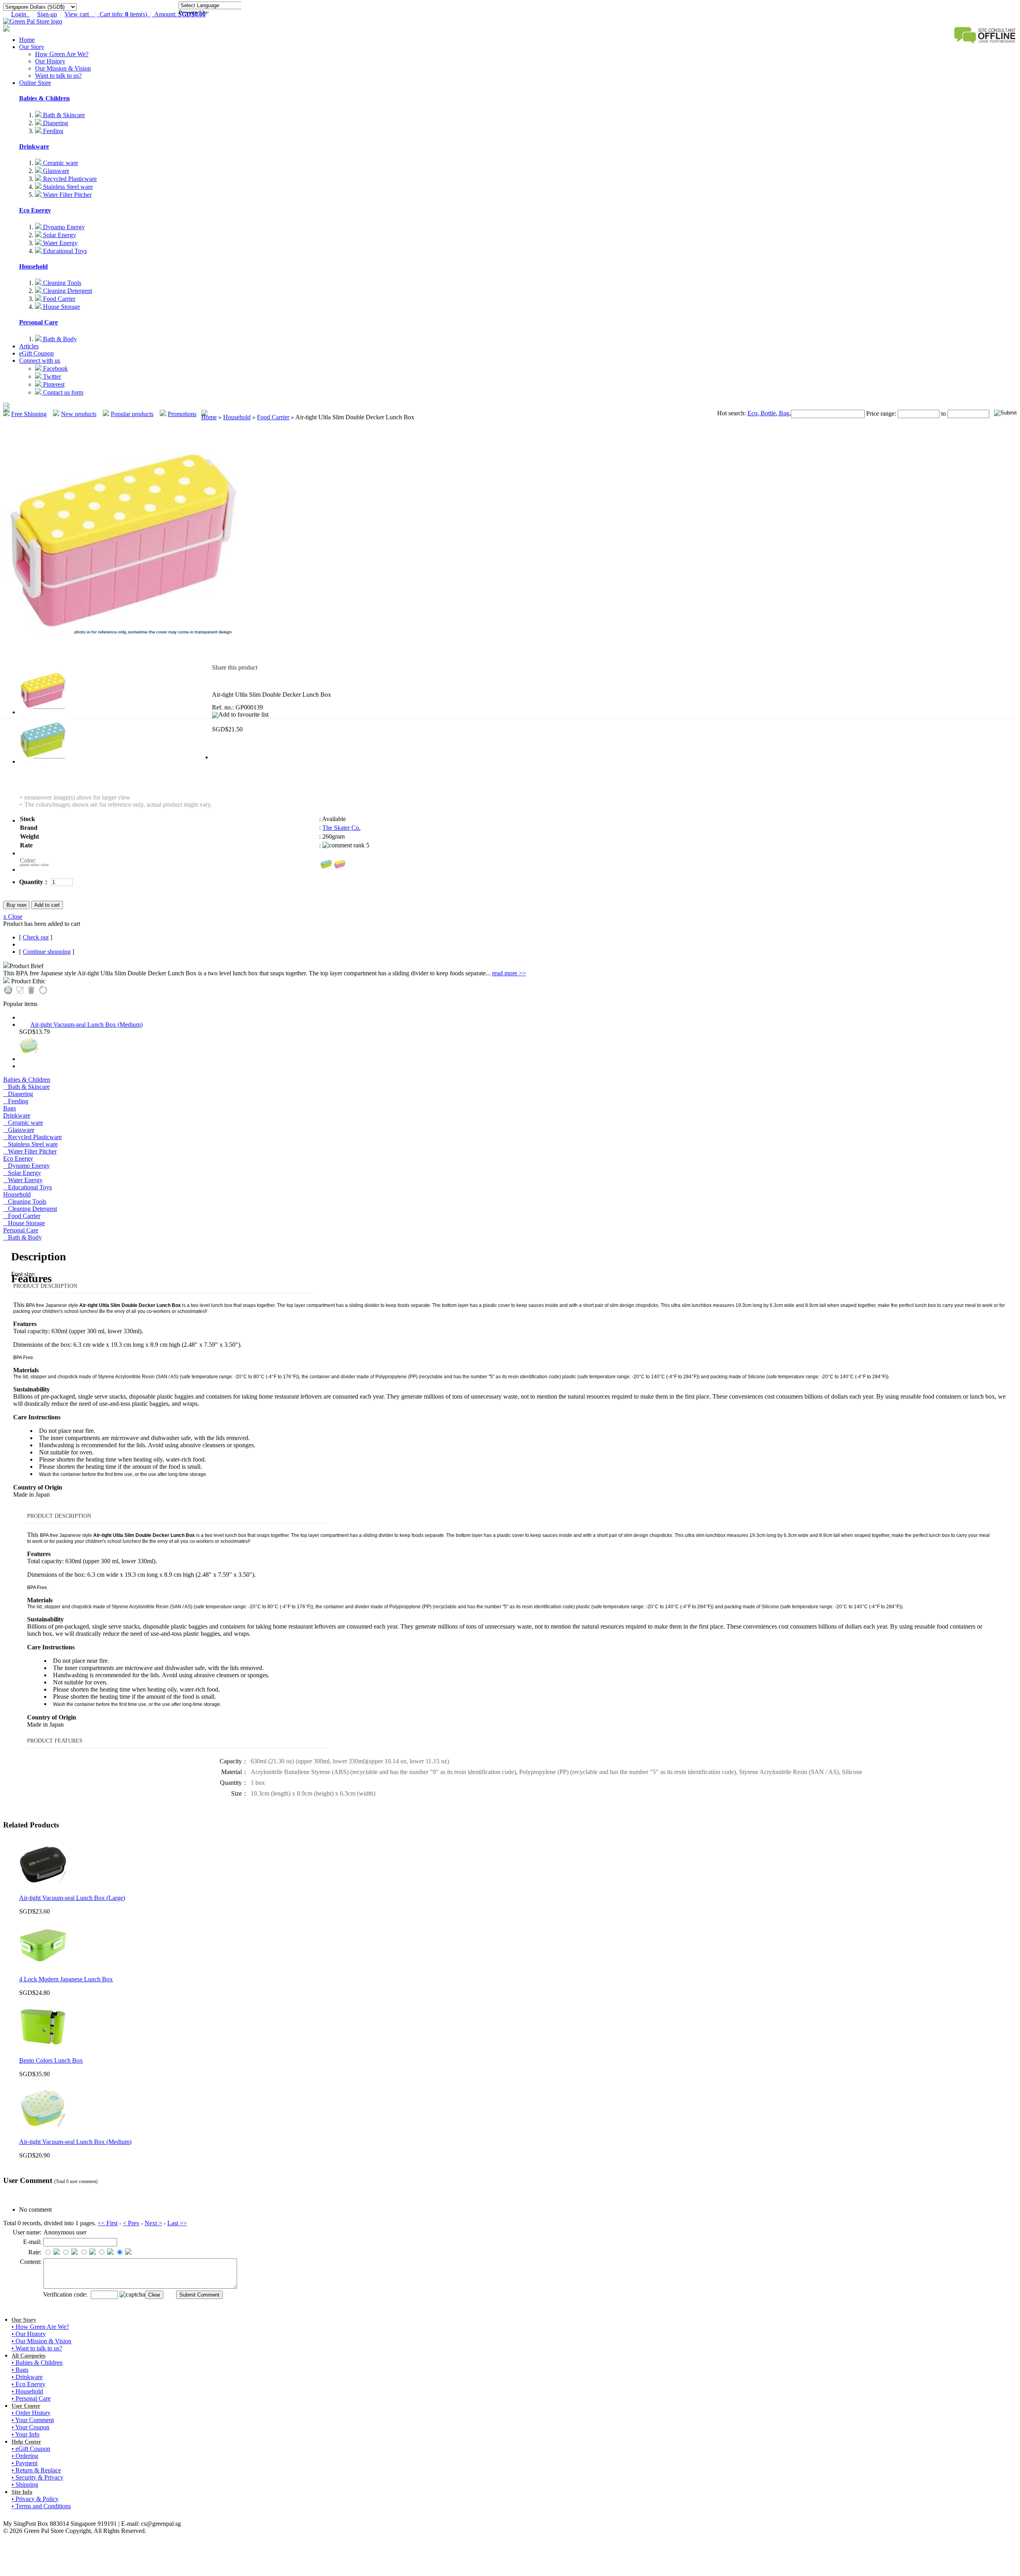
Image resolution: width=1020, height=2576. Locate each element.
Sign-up (47, 14)
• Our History (29, 2334)
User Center (26, 2406)
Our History (50, 61)
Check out (36, 937)
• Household (27, 2391)
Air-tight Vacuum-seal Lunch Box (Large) (72, 1898)
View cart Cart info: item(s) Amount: (135, 14)
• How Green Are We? (40, 2327)
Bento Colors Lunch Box (51, 2060)
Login (20, 14)
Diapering (55, 123)
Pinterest (53, 384)
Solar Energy (59, 235)
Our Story (32, 47)
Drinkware (34, 146)
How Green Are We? (62, 54)
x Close (13, 917)
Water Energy (60, 243)
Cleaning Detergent (67, 291)
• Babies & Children (37, 2363)
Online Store (35, 83)
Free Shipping (29, 414)
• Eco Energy (28, 2384)
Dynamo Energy (63, 227)
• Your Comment (33, 2420)
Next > (153, 2223)
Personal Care (38, 322)
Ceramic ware (60, 163)
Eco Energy (35, 210)
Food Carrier (58, 299)
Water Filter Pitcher (67, 195)
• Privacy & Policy (35, 2499)
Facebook (55, 368)
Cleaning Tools (61, 283)
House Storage (61, 307)
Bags (10, 1108)
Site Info (22, 2492)
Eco (752, 413)
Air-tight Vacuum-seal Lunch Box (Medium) (86, 1025)
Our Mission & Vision (63, 68)
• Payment (25, 2463)
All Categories (28, 2356)
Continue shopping (47, 952)
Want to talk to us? (58, 76)
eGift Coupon (36, 353)
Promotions (182, 414)
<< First (108, 2223)
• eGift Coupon (31, 2449)
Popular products (132, 414)
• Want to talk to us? (37, 2348)
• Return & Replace (36, 2470)
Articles (29, 346)
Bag (783, 413)
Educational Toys (64, 251)
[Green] (326, 864)
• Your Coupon (30, 2427)
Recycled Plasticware (69, 179)
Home (27, 40)
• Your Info (25, 2434)
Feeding (52, 131)
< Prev (131, 2223)
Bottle (767, 413)
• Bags (20, 2370)
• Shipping (25, 2485)
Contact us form (62, 392)
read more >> (509, 973)
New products (79, 414)
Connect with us (40, 361)
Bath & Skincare (63, 115)
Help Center (26, 2442)
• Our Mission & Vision (41, 2341)
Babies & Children (44, 98)
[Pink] (340, 864)
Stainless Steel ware (67, 187)
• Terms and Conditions (41, 2506)
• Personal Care (31, 2398)
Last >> (177, 2223)
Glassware (55, 171)
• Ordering (25, 2456)
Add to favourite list (243, 714)
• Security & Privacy (37, 2477)
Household (33, 266)
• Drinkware (27, 2377)
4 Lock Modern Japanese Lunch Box (66, 1979)
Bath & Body (59, 339)
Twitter (51, 376)
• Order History (31, 2413)
